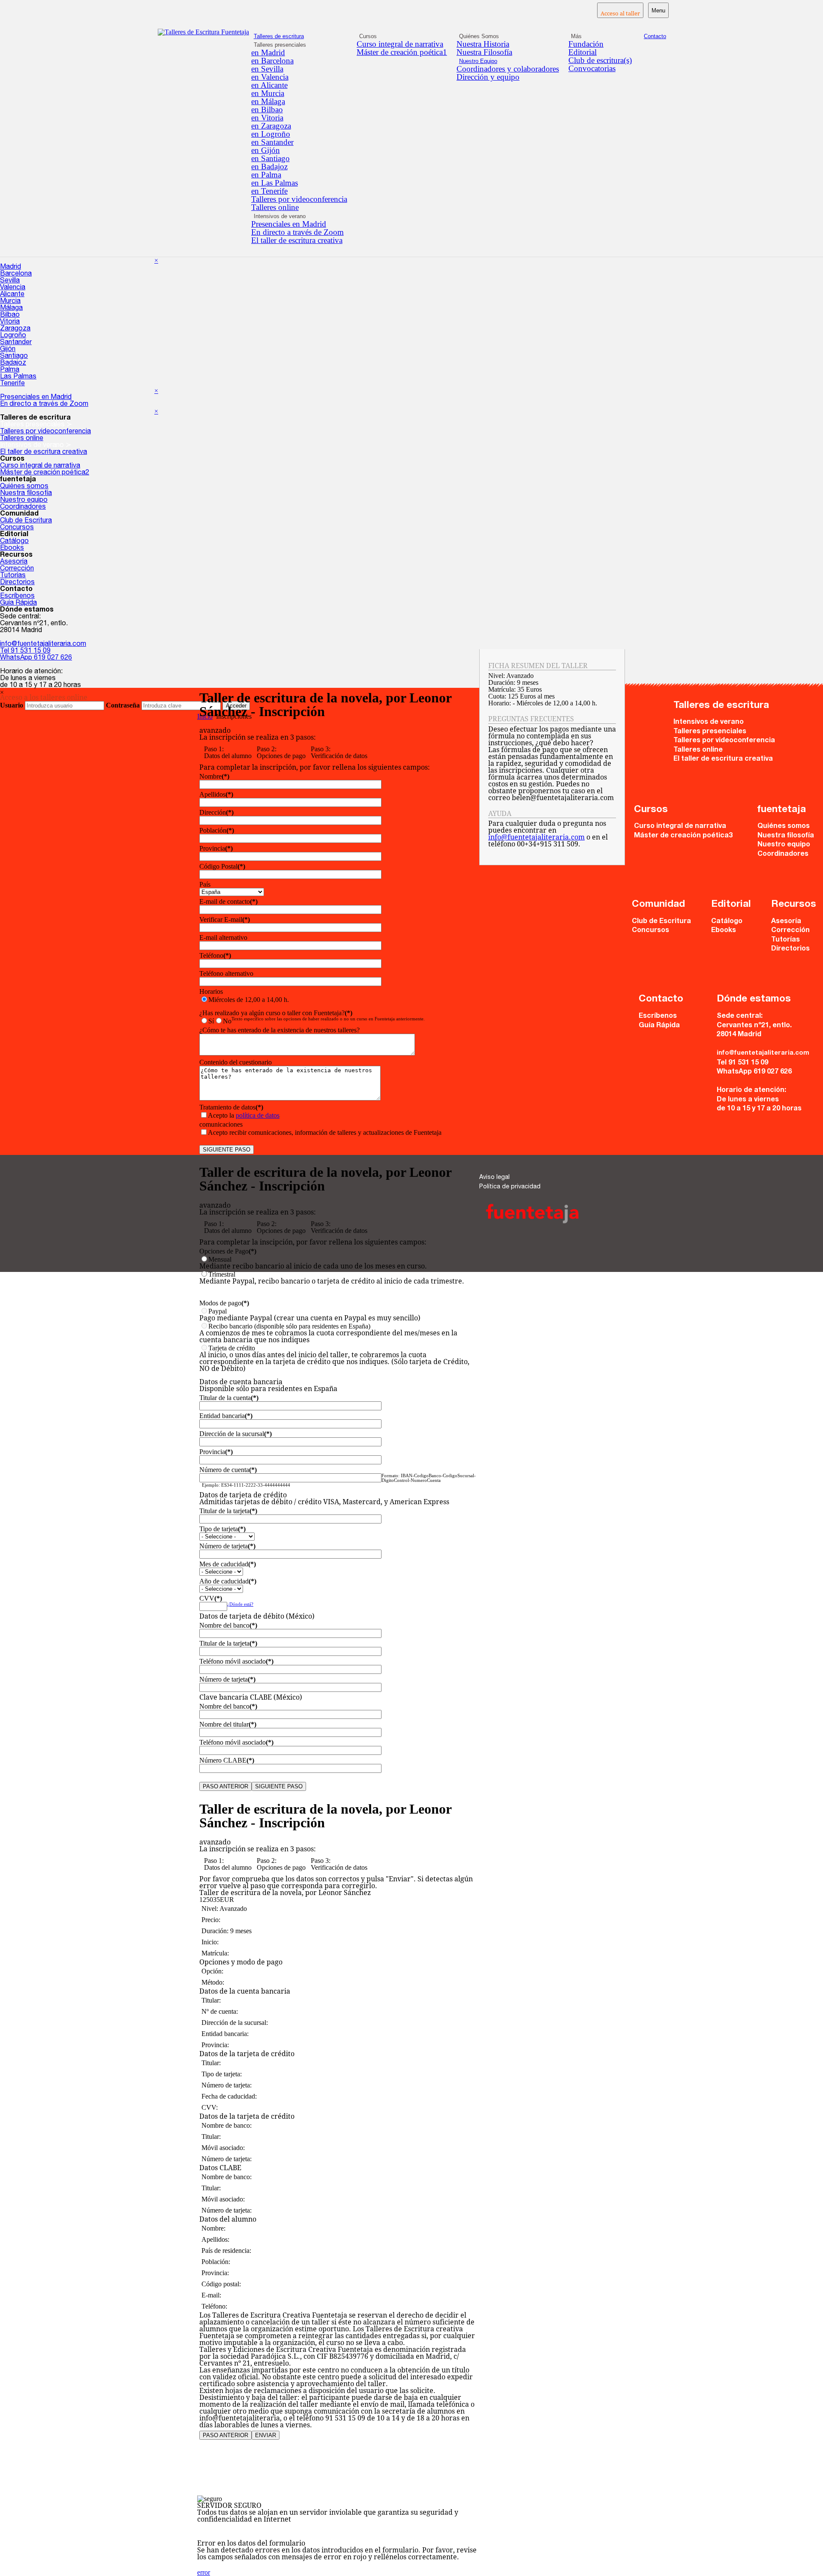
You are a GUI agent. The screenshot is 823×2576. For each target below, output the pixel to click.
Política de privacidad (510, 1187)
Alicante (12, 295)
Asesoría (14, 562)
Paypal (310, 1315)
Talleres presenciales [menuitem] (280, 45)
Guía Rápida (18, 603)
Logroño (13, 336)
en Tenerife (269, 191)
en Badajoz (269, 166)
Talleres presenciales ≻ (36, 425)
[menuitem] (299, 52)
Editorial (583, 52)
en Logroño (271, 134)
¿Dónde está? (240, 1604)
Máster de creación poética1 (402, 52)
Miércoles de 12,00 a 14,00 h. (249, 1000)
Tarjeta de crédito (334, 1358)
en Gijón (266, 150)
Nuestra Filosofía (484, 52)
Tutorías (13, 576)
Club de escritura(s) (600, 60)
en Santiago (270, 158)
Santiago (14, 357)
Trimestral (332, 1278)
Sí (211, 1021)
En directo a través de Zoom (297, 232)
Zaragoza (15, 329)
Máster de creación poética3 (683, 836)
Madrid (11, 267)
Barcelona (16, 274)
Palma (10, 370)
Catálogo (14, 542)
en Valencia (270, 77)
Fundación (586, 44)
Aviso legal (494, 1178)
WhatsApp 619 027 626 (36, 658)
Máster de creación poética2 (45, 473)
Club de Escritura (26, 521)
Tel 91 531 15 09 (25, 651)
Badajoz (13, 363)
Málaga (11, 309)
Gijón (8, 350)
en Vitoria (267, 118)
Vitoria (10, 322)
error (204, 2572)
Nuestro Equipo (478, 61)
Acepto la (244, 1115)
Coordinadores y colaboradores (508, 69)
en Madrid (268, 52)
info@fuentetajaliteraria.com (43, 645)
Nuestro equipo (24, 501)
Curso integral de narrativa (400, 44)
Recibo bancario (328, 1333)
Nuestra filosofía (26, 494)
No (227, 1021)
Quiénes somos (24, 487)
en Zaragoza (271, 126)
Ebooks (12, 549)
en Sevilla (267, 69)
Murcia (10, 302)
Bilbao (10, 315)
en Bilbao (267, 109)
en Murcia (268, 93)
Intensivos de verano (709, 722)
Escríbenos (17, 597)
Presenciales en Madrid (289, 224)
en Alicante (269, 85)
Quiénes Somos (479, 36)
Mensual (313, 1263)
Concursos (17, 528)
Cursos (368, 36)
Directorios (17, 583)
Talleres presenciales (710, 732)
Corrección (17, 569)
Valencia (13, 288)
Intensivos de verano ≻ (36, 446)
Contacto (655, 36)
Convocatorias (592, 68)
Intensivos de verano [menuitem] (280, 216)
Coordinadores (23, 507)
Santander (16, 343)
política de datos (258, 1115)
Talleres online (275, 207)
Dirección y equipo (488, 77)
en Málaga (268, 101)
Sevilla (10, 281)
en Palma (266, 175)
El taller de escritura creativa (297, 240)
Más (576, 36)
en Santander (272, 142)
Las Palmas (18, 377)
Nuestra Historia (483, 44)
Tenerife (12, 384)
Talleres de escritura (279, 36)
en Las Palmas (275, 183)
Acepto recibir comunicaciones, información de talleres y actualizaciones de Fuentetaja (325, 1132)
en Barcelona (272, 61)
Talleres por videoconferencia (299, 199)
